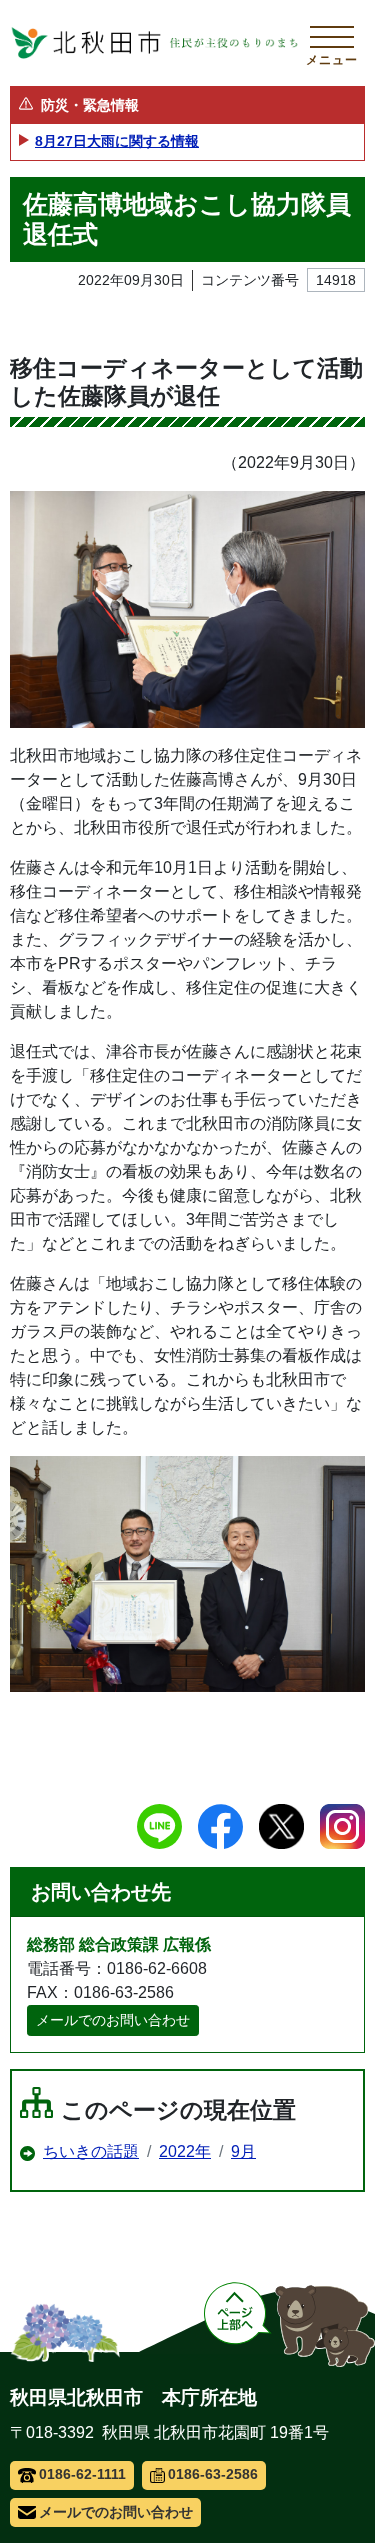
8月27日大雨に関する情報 (117, 141)
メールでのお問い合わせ (113, 2020)
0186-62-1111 (82, 2474)
